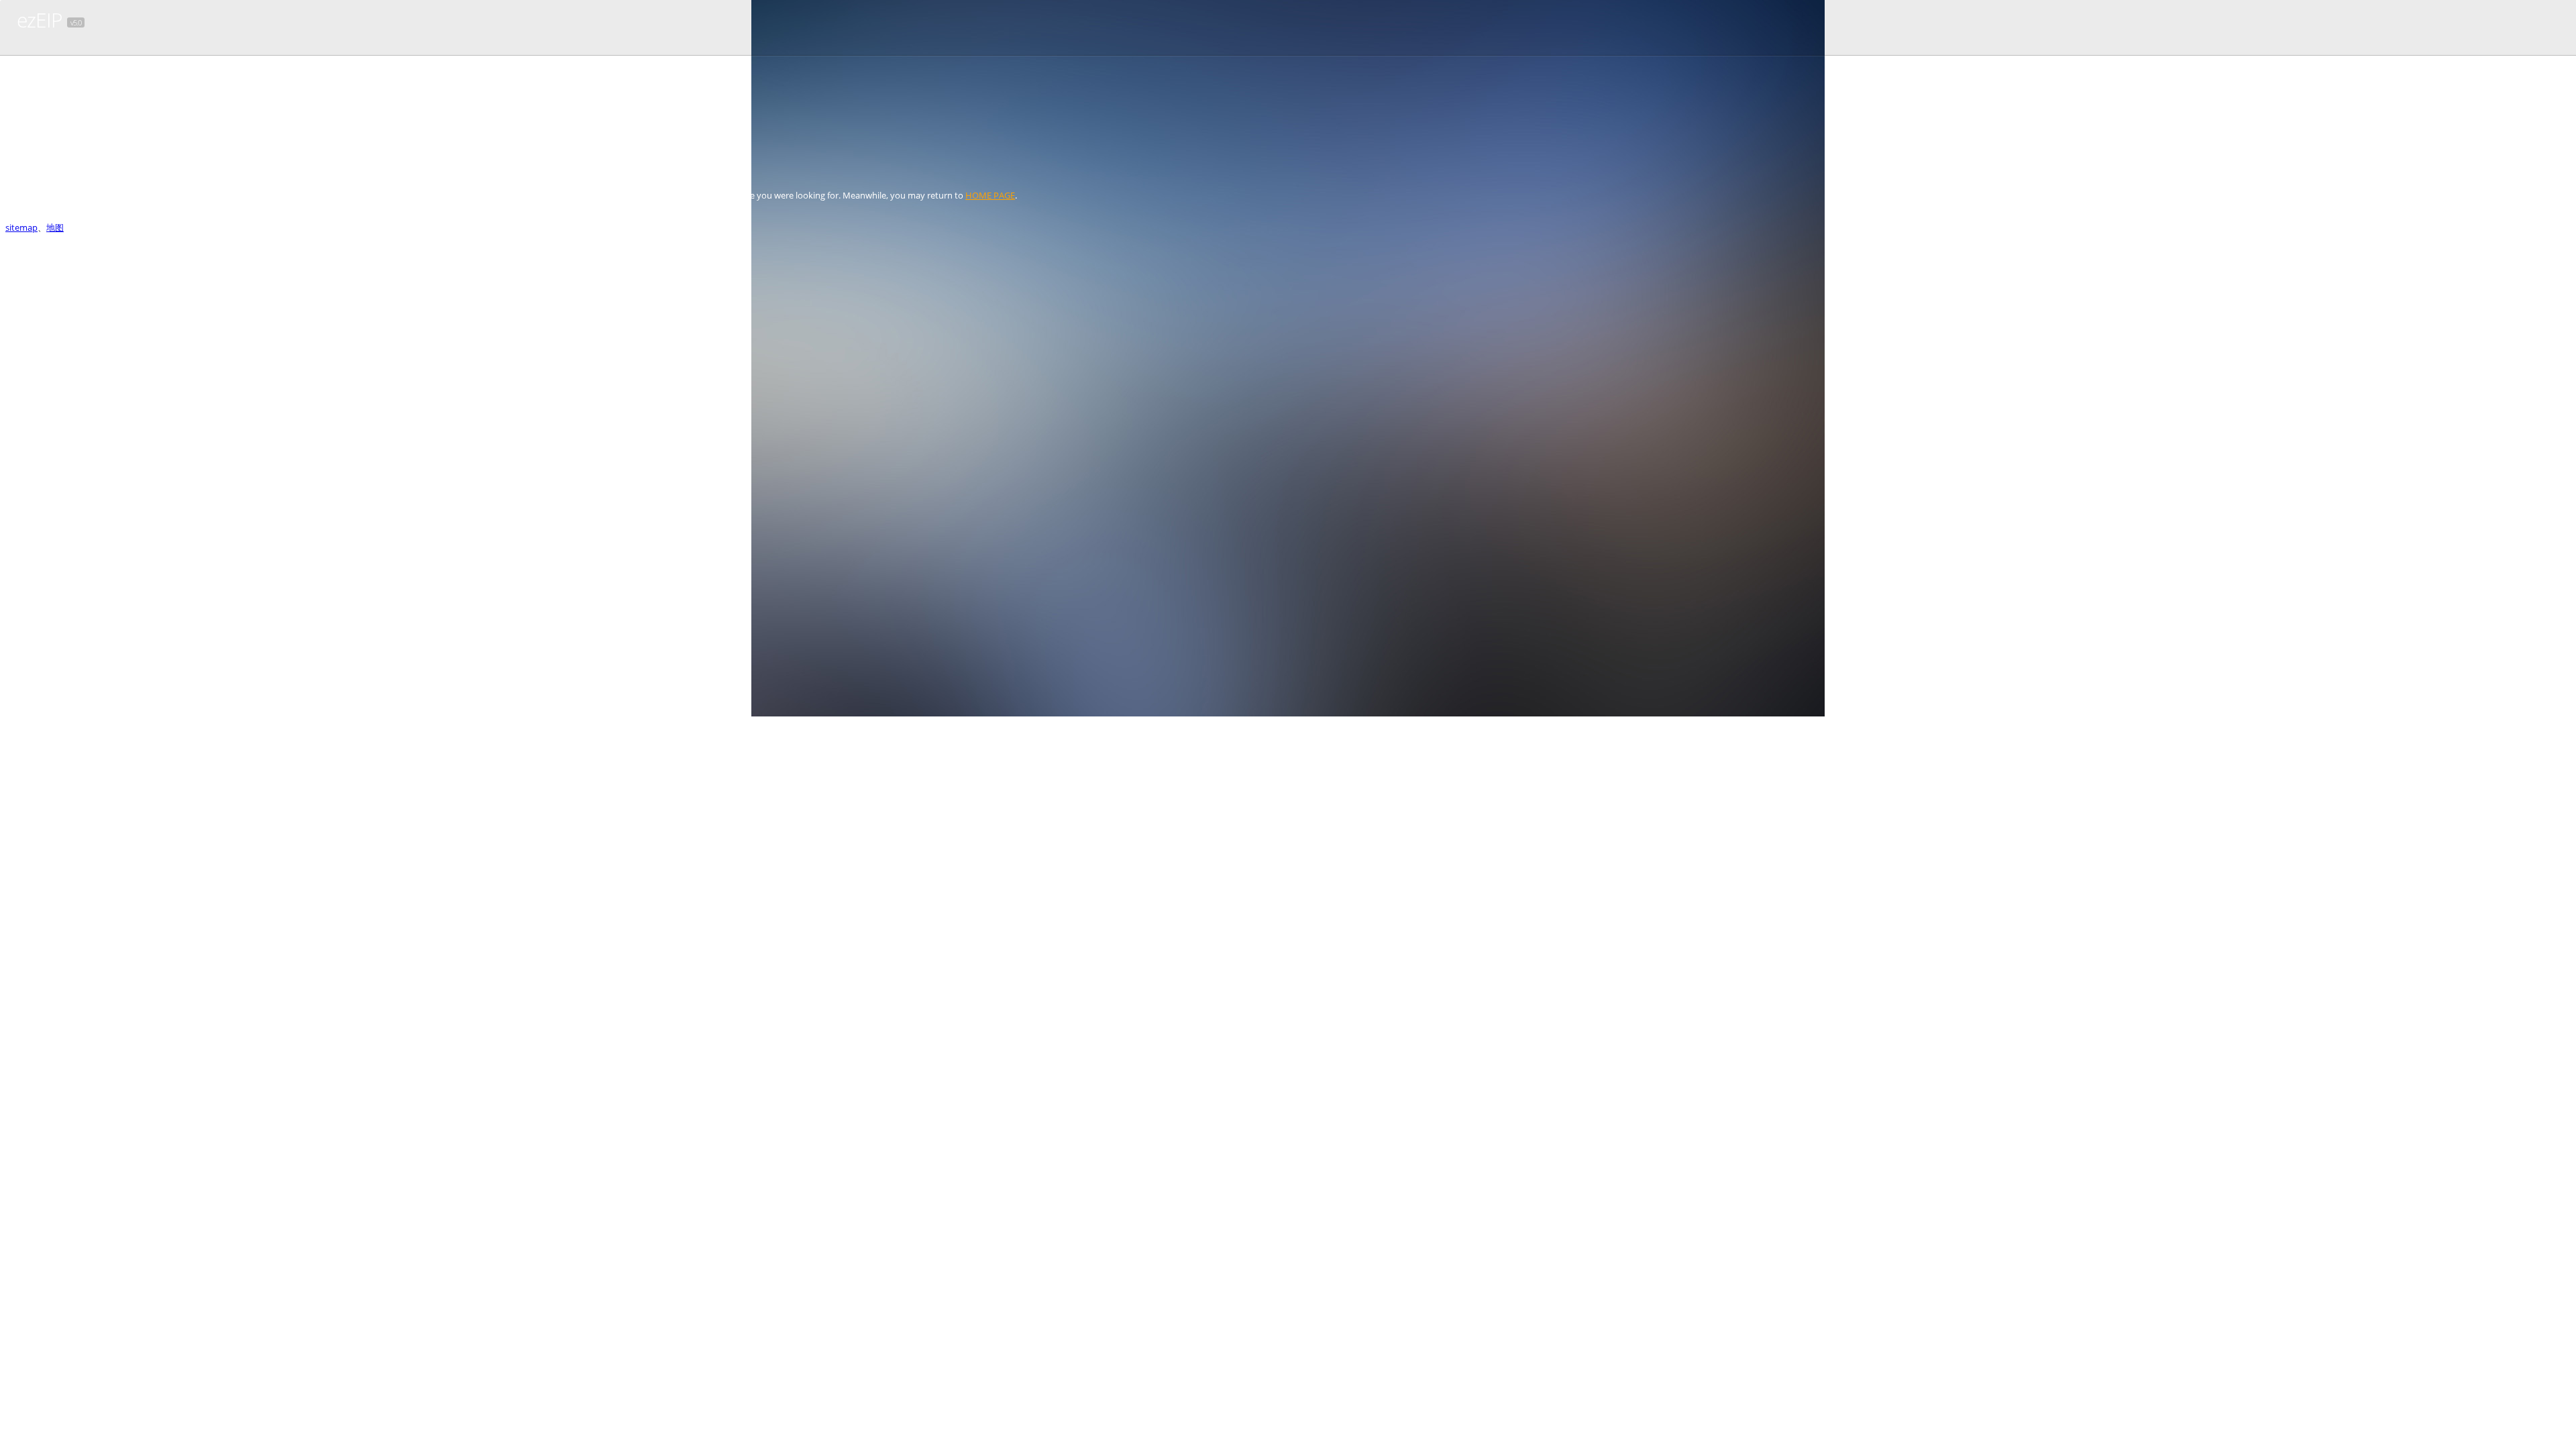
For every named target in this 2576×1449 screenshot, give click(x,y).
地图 (55, 227)
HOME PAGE (990, 195)
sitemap (21, 227)
